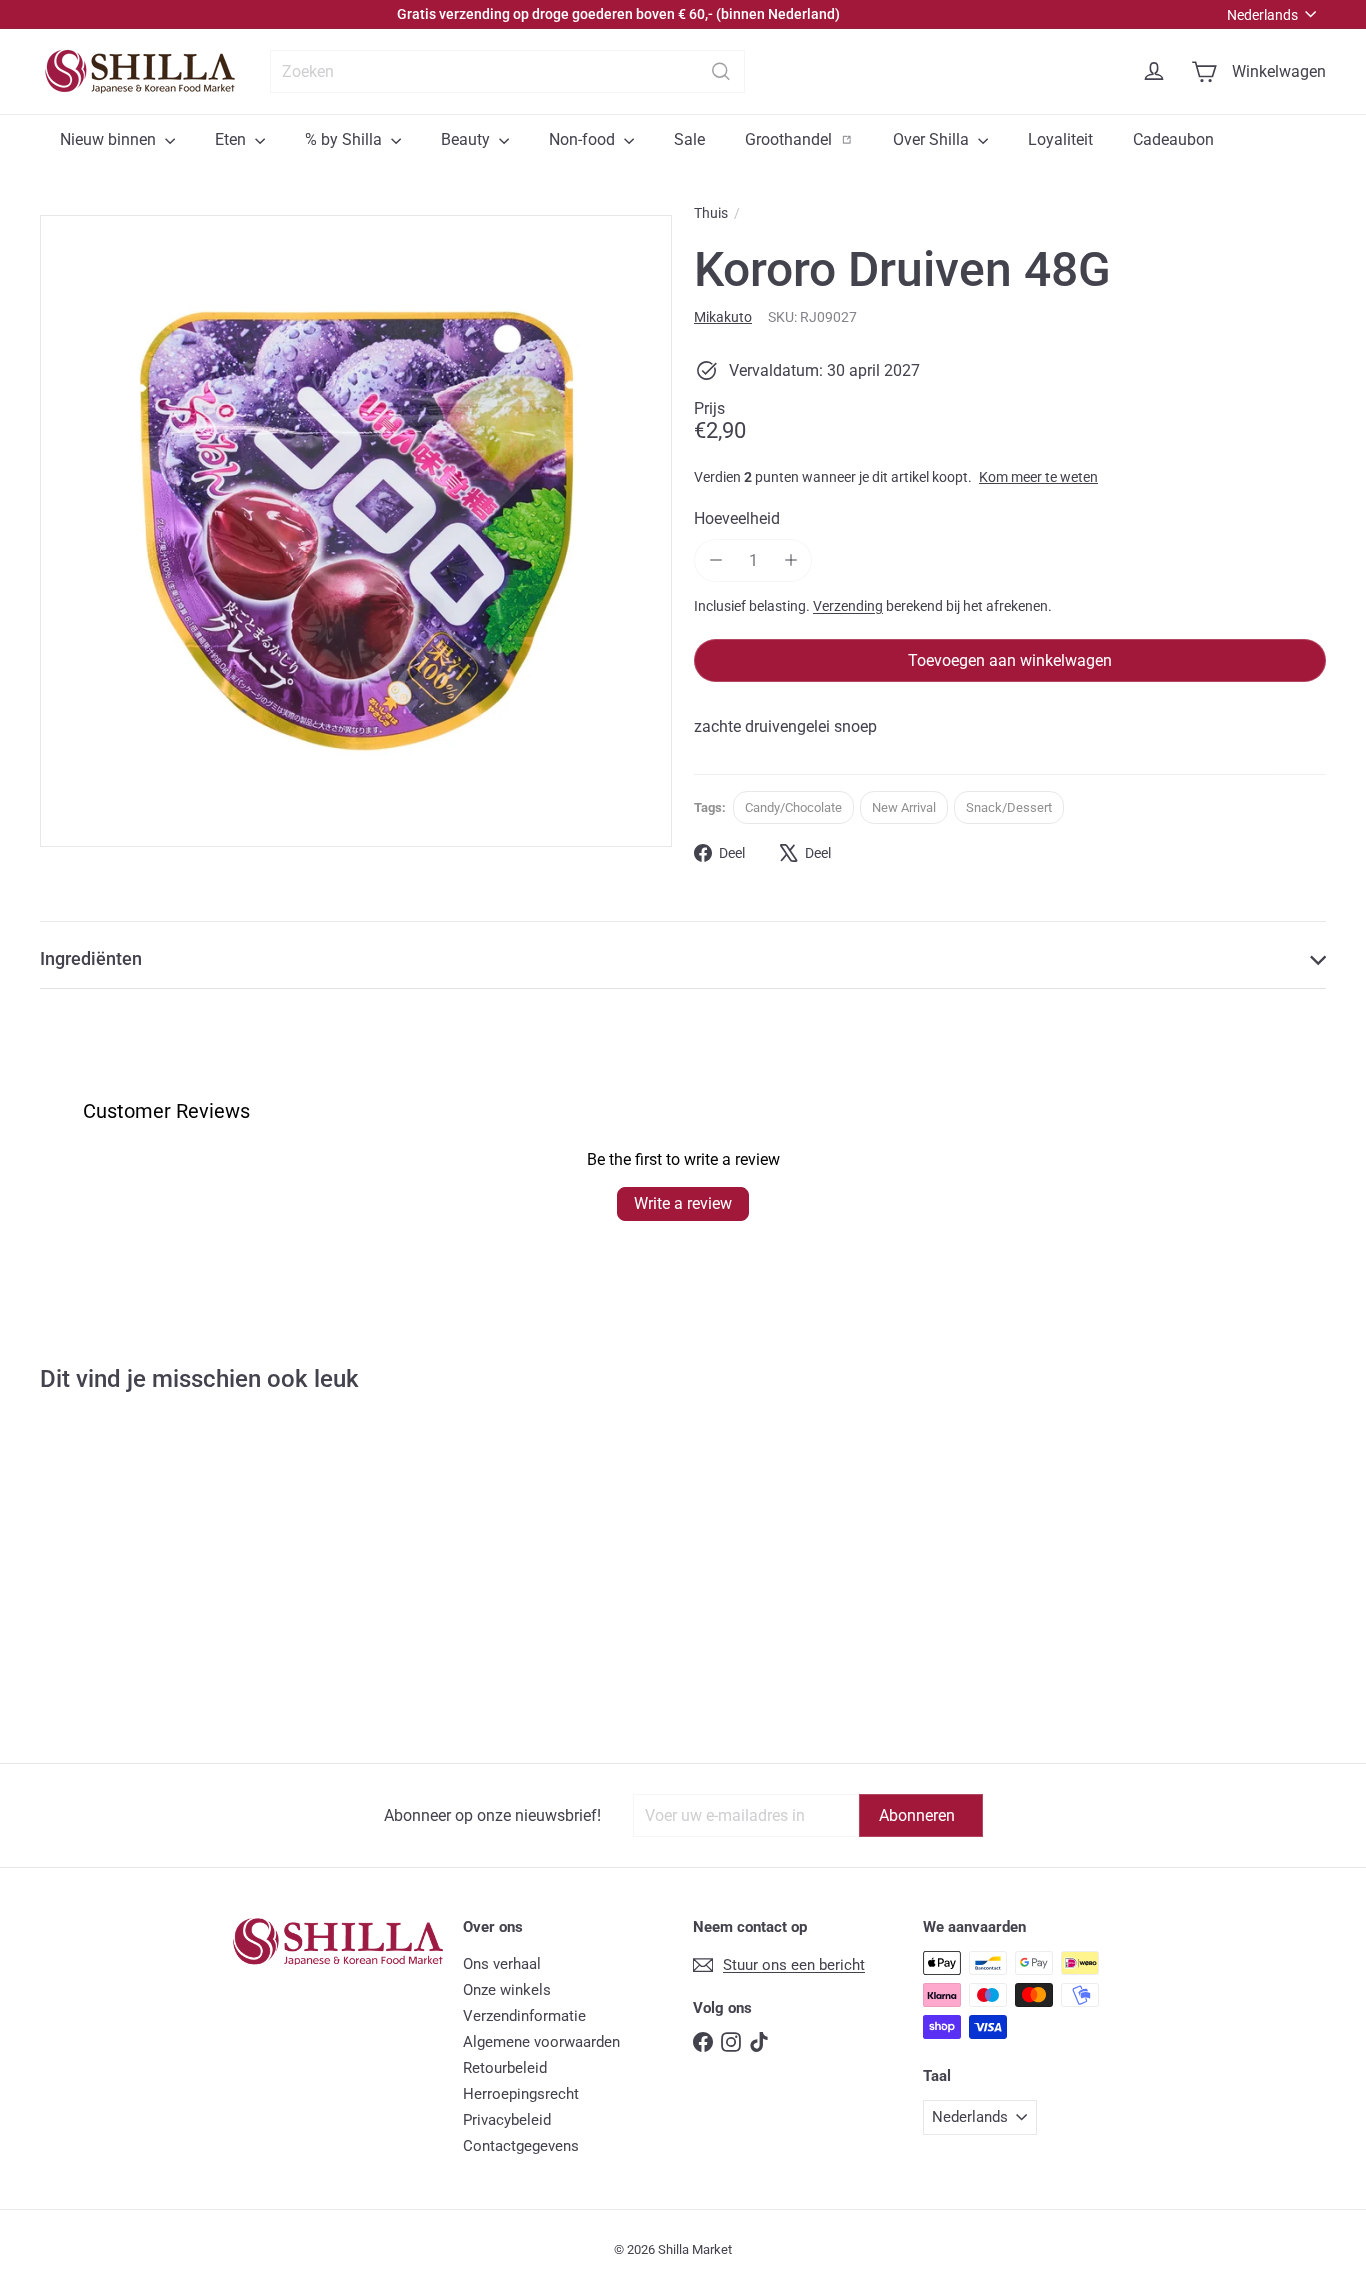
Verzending (848, 606)
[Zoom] (356, 531)
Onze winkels (507, 1990)
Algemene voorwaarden (541, 2042)
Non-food (584, 139)
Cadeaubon (1173, 139)
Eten (232, 139)
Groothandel (809, 139)
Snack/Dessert (1009, 807)
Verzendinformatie (524, 2016)
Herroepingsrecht (521, 2094)
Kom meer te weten (1038, 477)
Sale (689, 139)
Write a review (683, 1203)
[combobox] (507, 71)
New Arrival (904, 807)
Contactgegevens (521, 2146)
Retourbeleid (505, 2068)
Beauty (467, 139)
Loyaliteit (1060, 139)
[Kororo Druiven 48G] (147, 1593)
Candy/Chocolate (793, 807)
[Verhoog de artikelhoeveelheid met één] (790, 560)
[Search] (721, 71)
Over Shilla (933, 139)
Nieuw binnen (110, 139)
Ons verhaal (502, 1964)
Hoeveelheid (737, 518)
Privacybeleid (507, 2120)
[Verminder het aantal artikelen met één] (715, 560)
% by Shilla (345, 139)
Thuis (711, 213)
